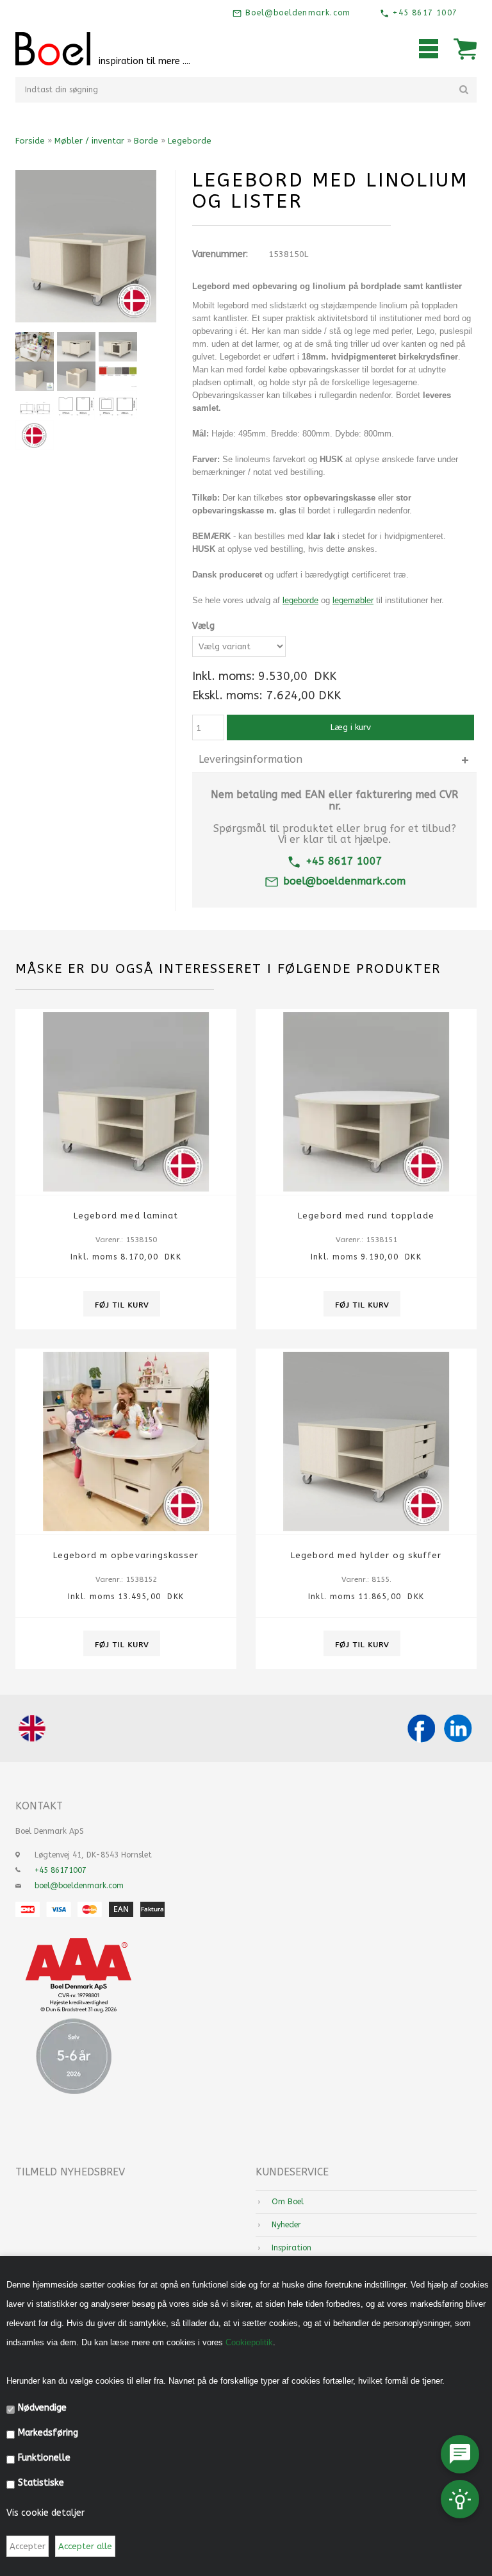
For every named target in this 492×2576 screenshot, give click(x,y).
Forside (30, 141)
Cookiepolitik (249, 2342)
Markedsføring (48, 2433)
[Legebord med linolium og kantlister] (35, 347)
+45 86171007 (61, 1870)
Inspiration (291, 2248)
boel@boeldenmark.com (344, 881)
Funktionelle (44, 2458)
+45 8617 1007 (423, 13)
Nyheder (286, 2225)
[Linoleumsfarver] (118, 376)
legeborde (300, 600)
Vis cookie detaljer (45, 2513)
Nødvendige (42, 2408)
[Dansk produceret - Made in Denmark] (35, 435)
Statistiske (41, 2483)
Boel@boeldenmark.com (296, 13)
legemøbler (353, 600)
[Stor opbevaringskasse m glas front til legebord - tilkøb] (76, 376)
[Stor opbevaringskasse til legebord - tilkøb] (35, 376)
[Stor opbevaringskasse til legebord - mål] (76, 406)
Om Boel (288, 2202)
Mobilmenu (429, 49)
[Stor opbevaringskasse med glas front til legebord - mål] (118, 406)
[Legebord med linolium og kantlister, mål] (35, 406)
